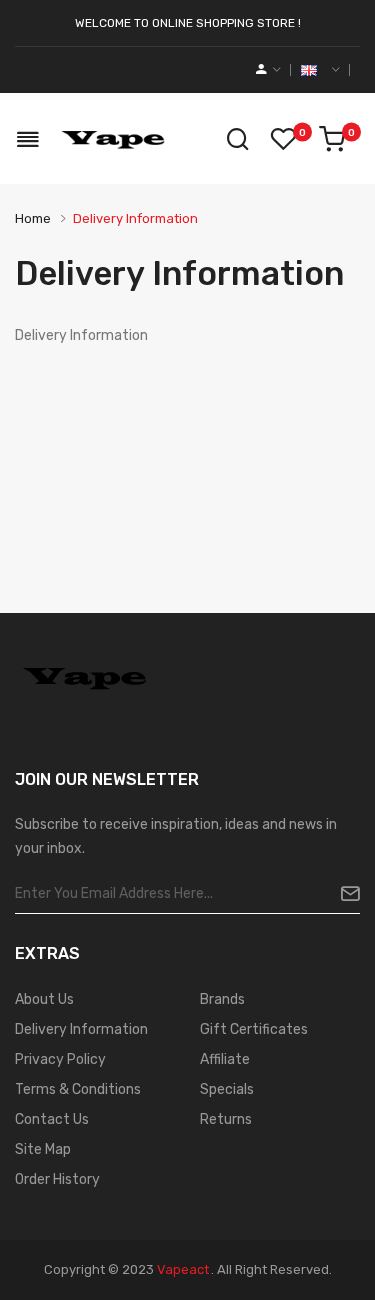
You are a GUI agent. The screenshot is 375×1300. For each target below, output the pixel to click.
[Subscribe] (342, 894)
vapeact (183, 1269)
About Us (44, 999)
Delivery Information (135, 218)
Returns (226, 1119)
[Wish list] (283, 139)
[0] (332, 139)
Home (33, 218)
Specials (227, 1089)
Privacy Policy (60, 1059)
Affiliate (225, 1059)
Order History (57, 1179)
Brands (222, 999)
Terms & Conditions (78, 1089)
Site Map (43, 1149)
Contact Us (52, 1119)
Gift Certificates (254, 1029)
